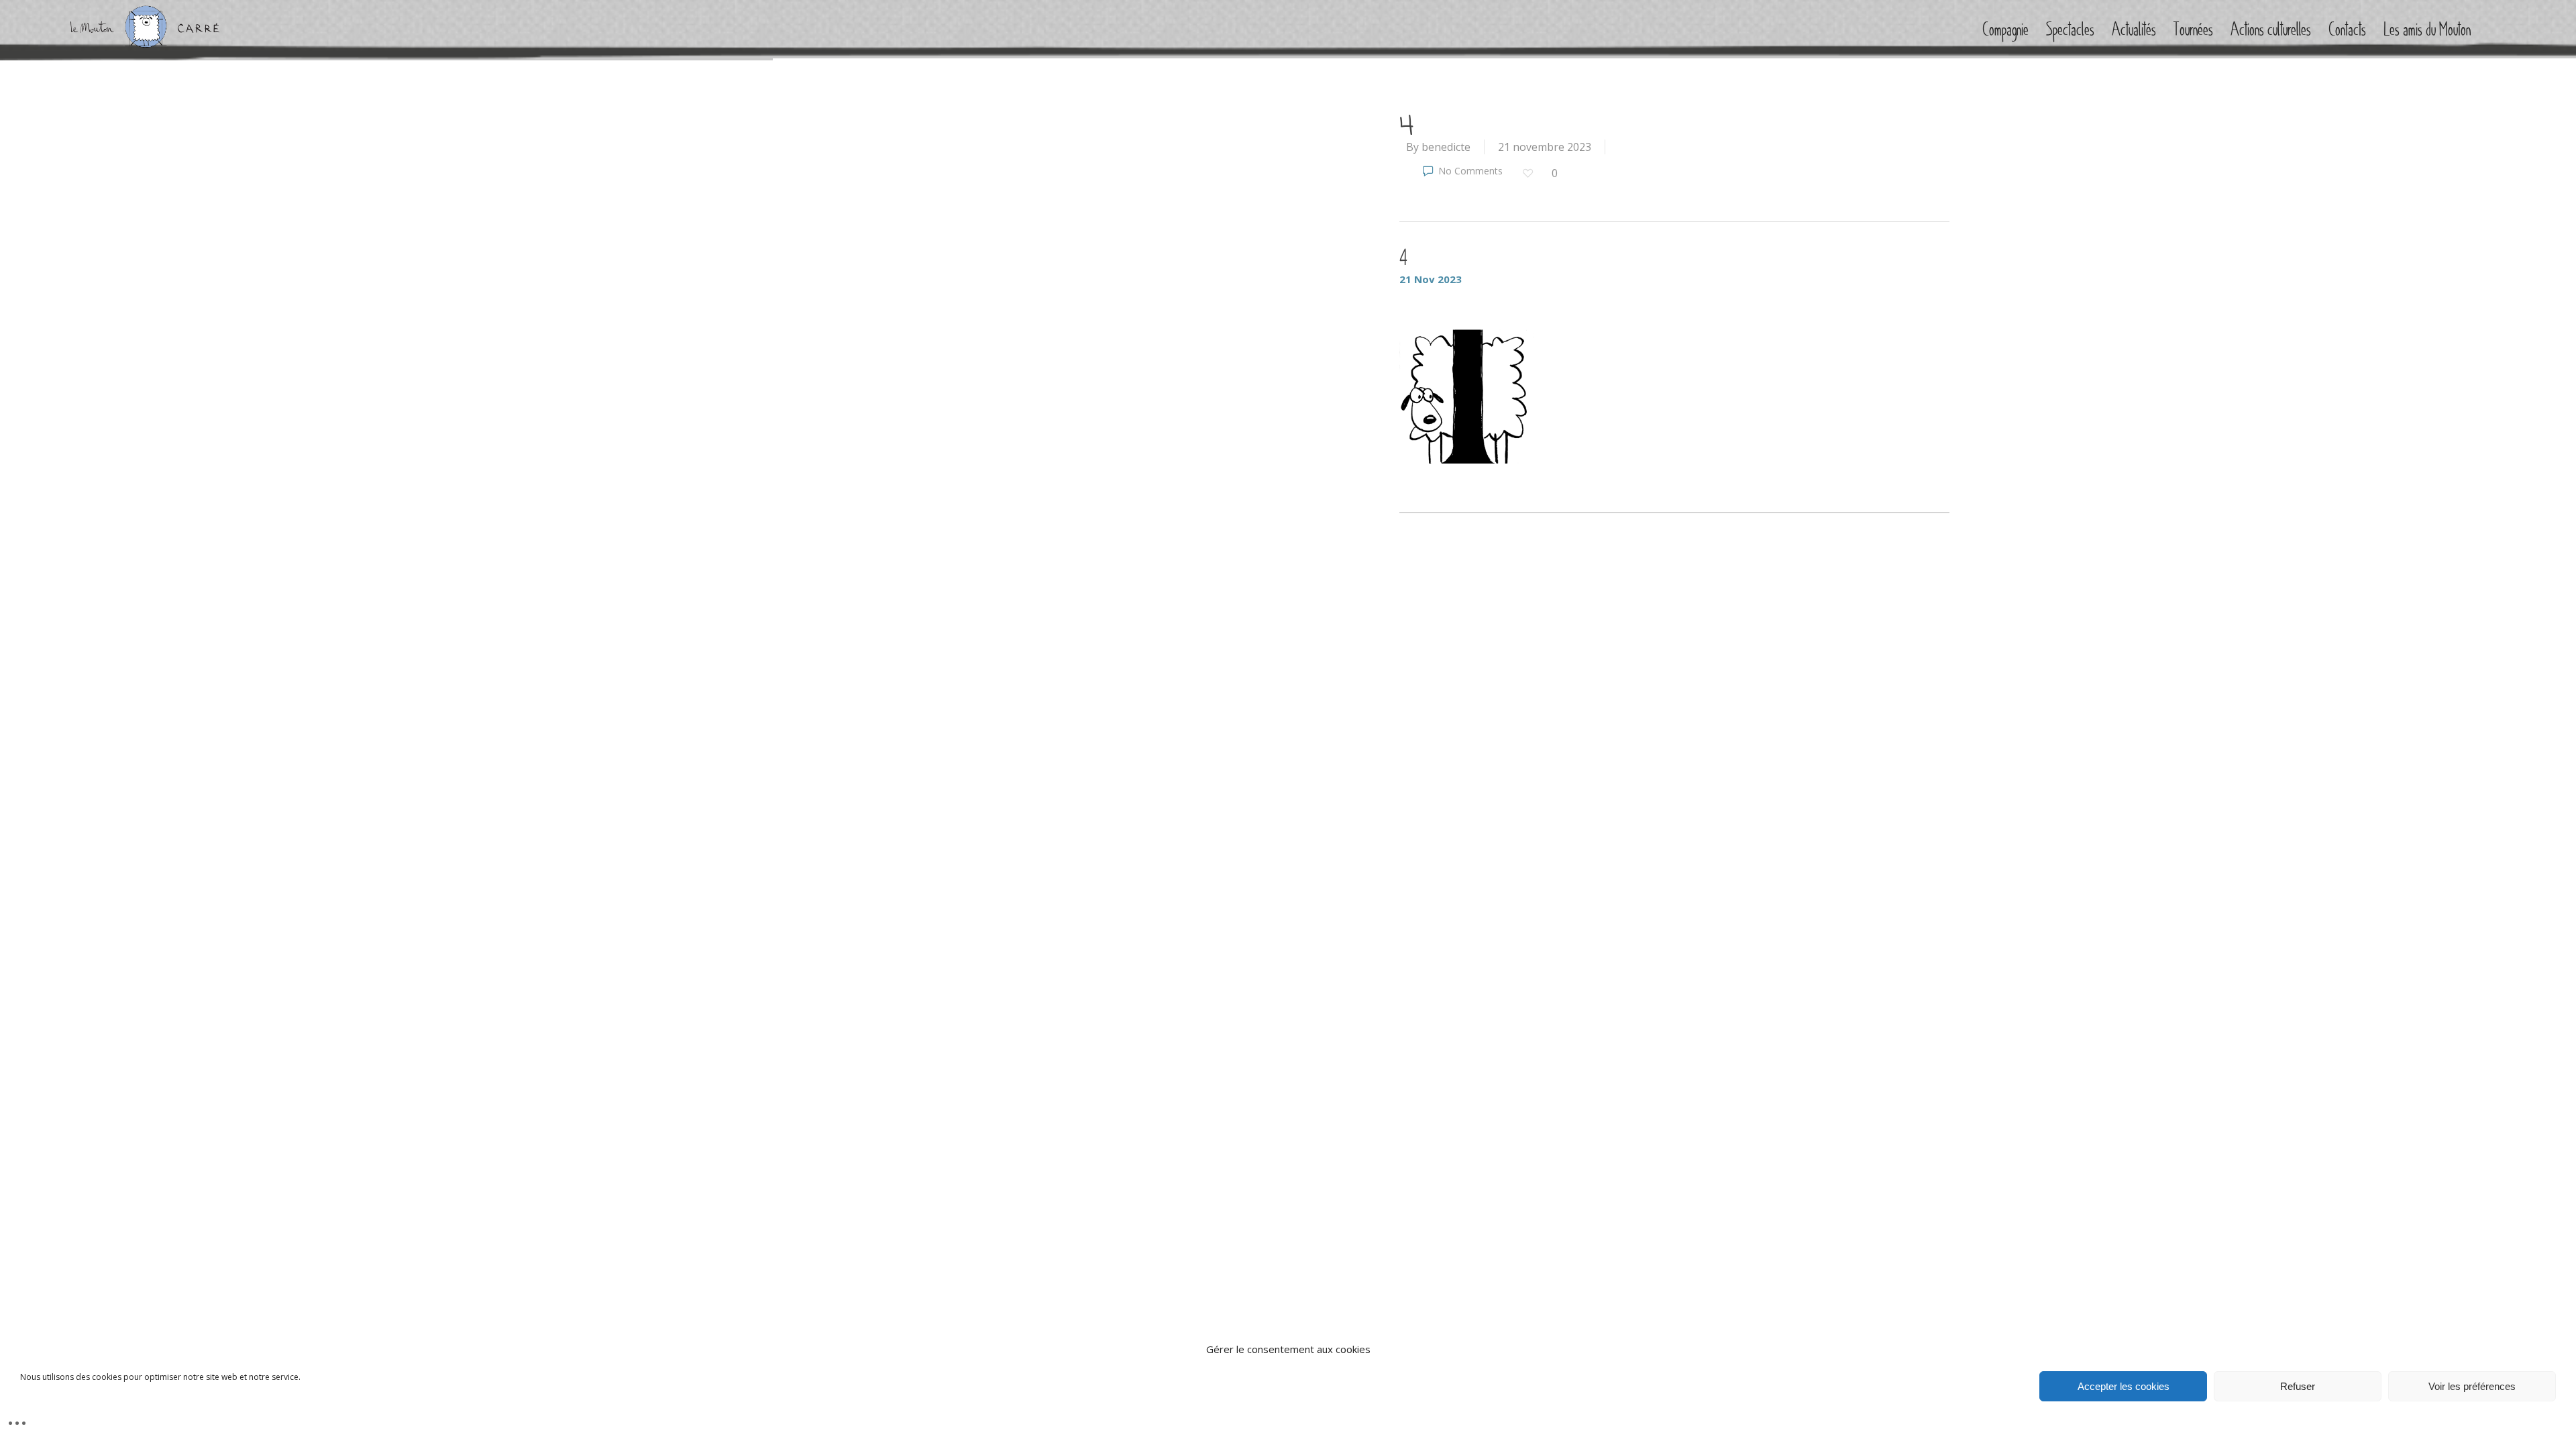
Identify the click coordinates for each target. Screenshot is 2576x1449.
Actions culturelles (2271, 30)
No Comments (1469, 171)
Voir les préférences (2472, 1386)
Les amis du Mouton (2427, 30)
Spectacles (2070, 30)
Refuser (2298, 1386)
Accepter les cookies (2124, 1386)
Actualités (2134, 30)
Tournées (2193, 30)
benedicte (1446, 147)
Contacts (2347, 30)
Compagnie (2005, 30)
